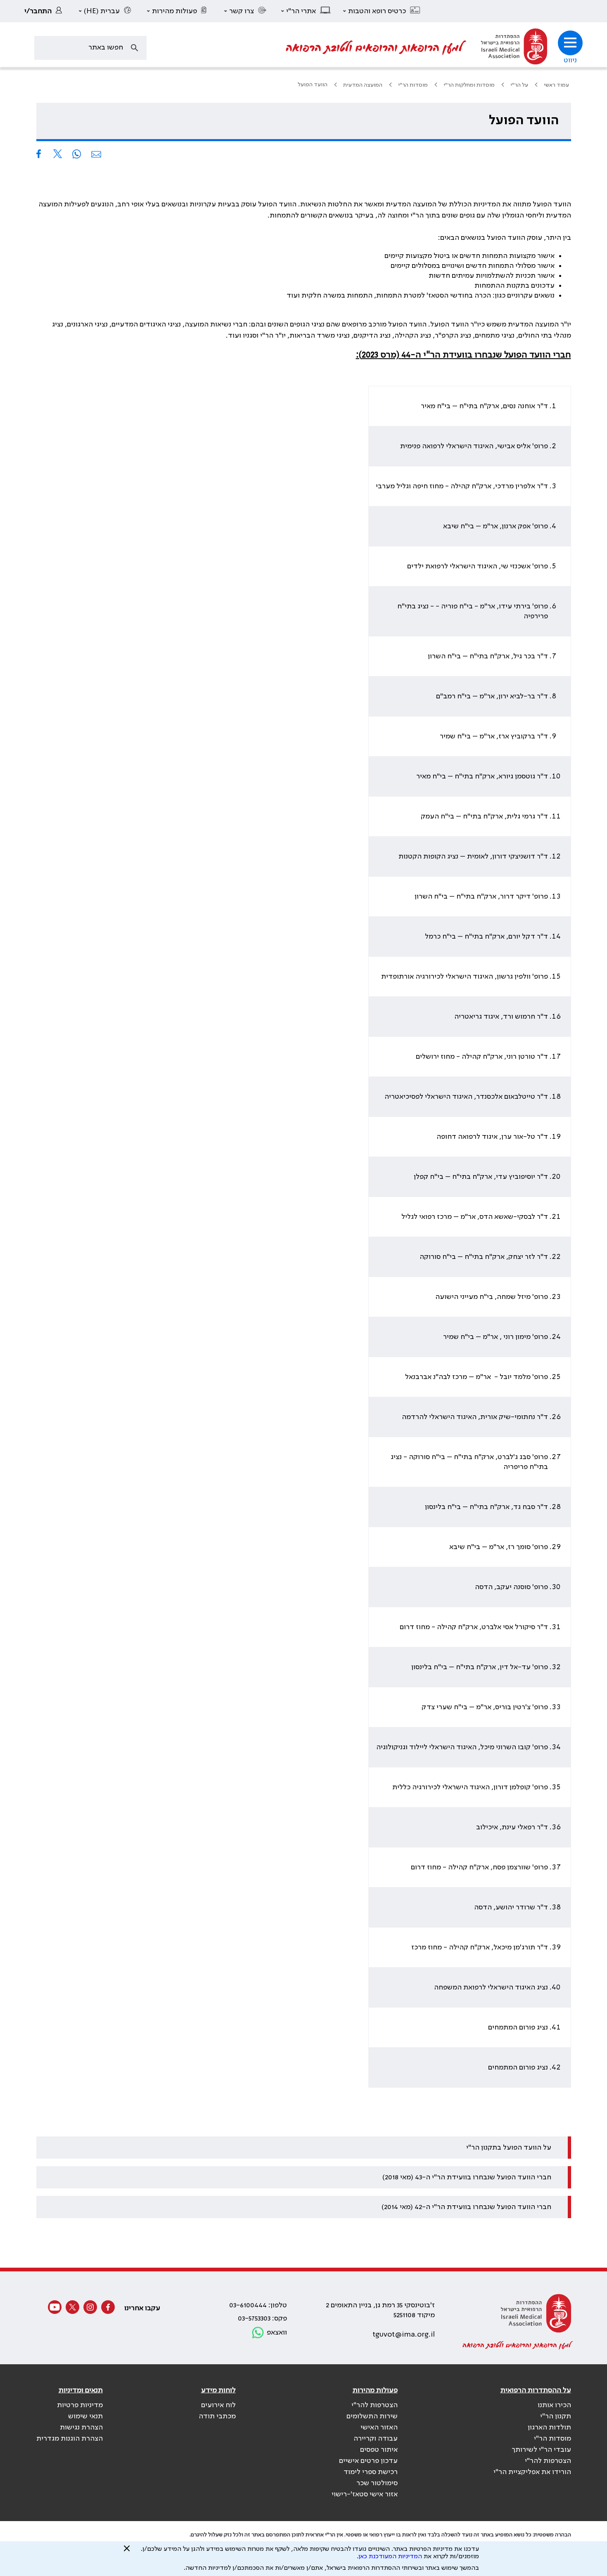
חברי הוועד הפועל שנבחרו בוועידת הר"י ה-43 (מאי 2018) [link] (467, 2177)
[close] (127, 2552)
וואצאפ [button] (277, 2332)
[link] (45, 11)
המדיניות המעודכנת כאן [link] (390, 2557)
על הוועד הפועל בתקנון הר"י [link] (509, 2148)
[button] (382, 11)
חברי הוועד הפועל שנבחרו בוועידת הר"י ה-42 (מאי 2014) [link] (466, 2207)
